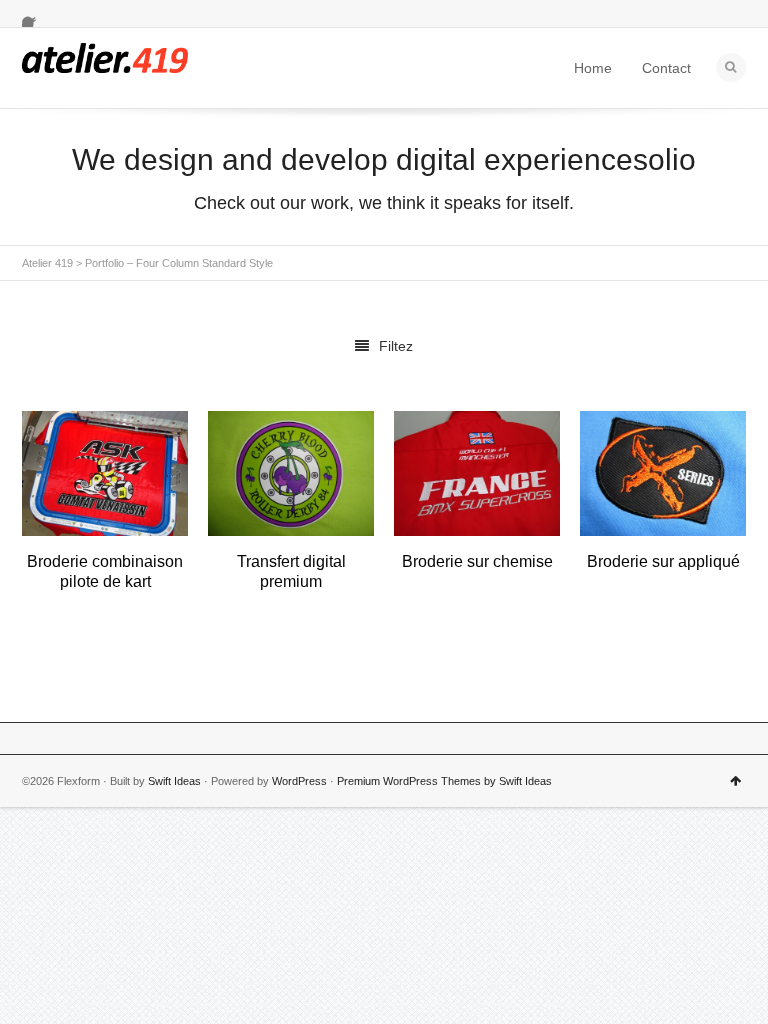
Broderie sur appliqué (663, 561)
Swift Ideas (174, 781)
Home (593, 68)
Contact (666, 68)
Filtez (396, 346)
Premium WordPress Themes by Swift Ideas (444, 781)
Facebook (34, 15)
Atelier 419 (47, 263)
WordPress (299, 781)
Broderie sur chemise (477, 561)
